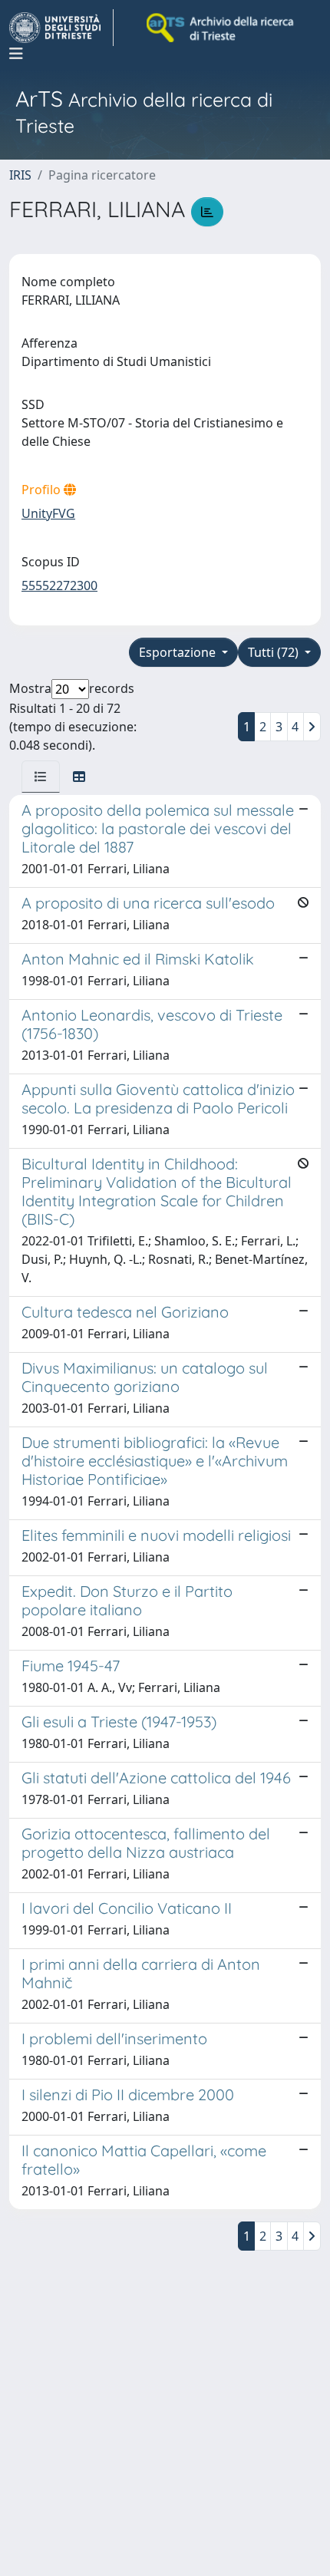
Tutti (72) (275, 652)
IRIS (20, 175)
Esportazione (179, 652)
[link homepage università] (221, 28)
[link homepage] (61, 28)
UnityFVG (48, 513)
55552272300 (59, 585)
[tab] (41, 777)
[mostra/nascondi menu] (16, 54)
